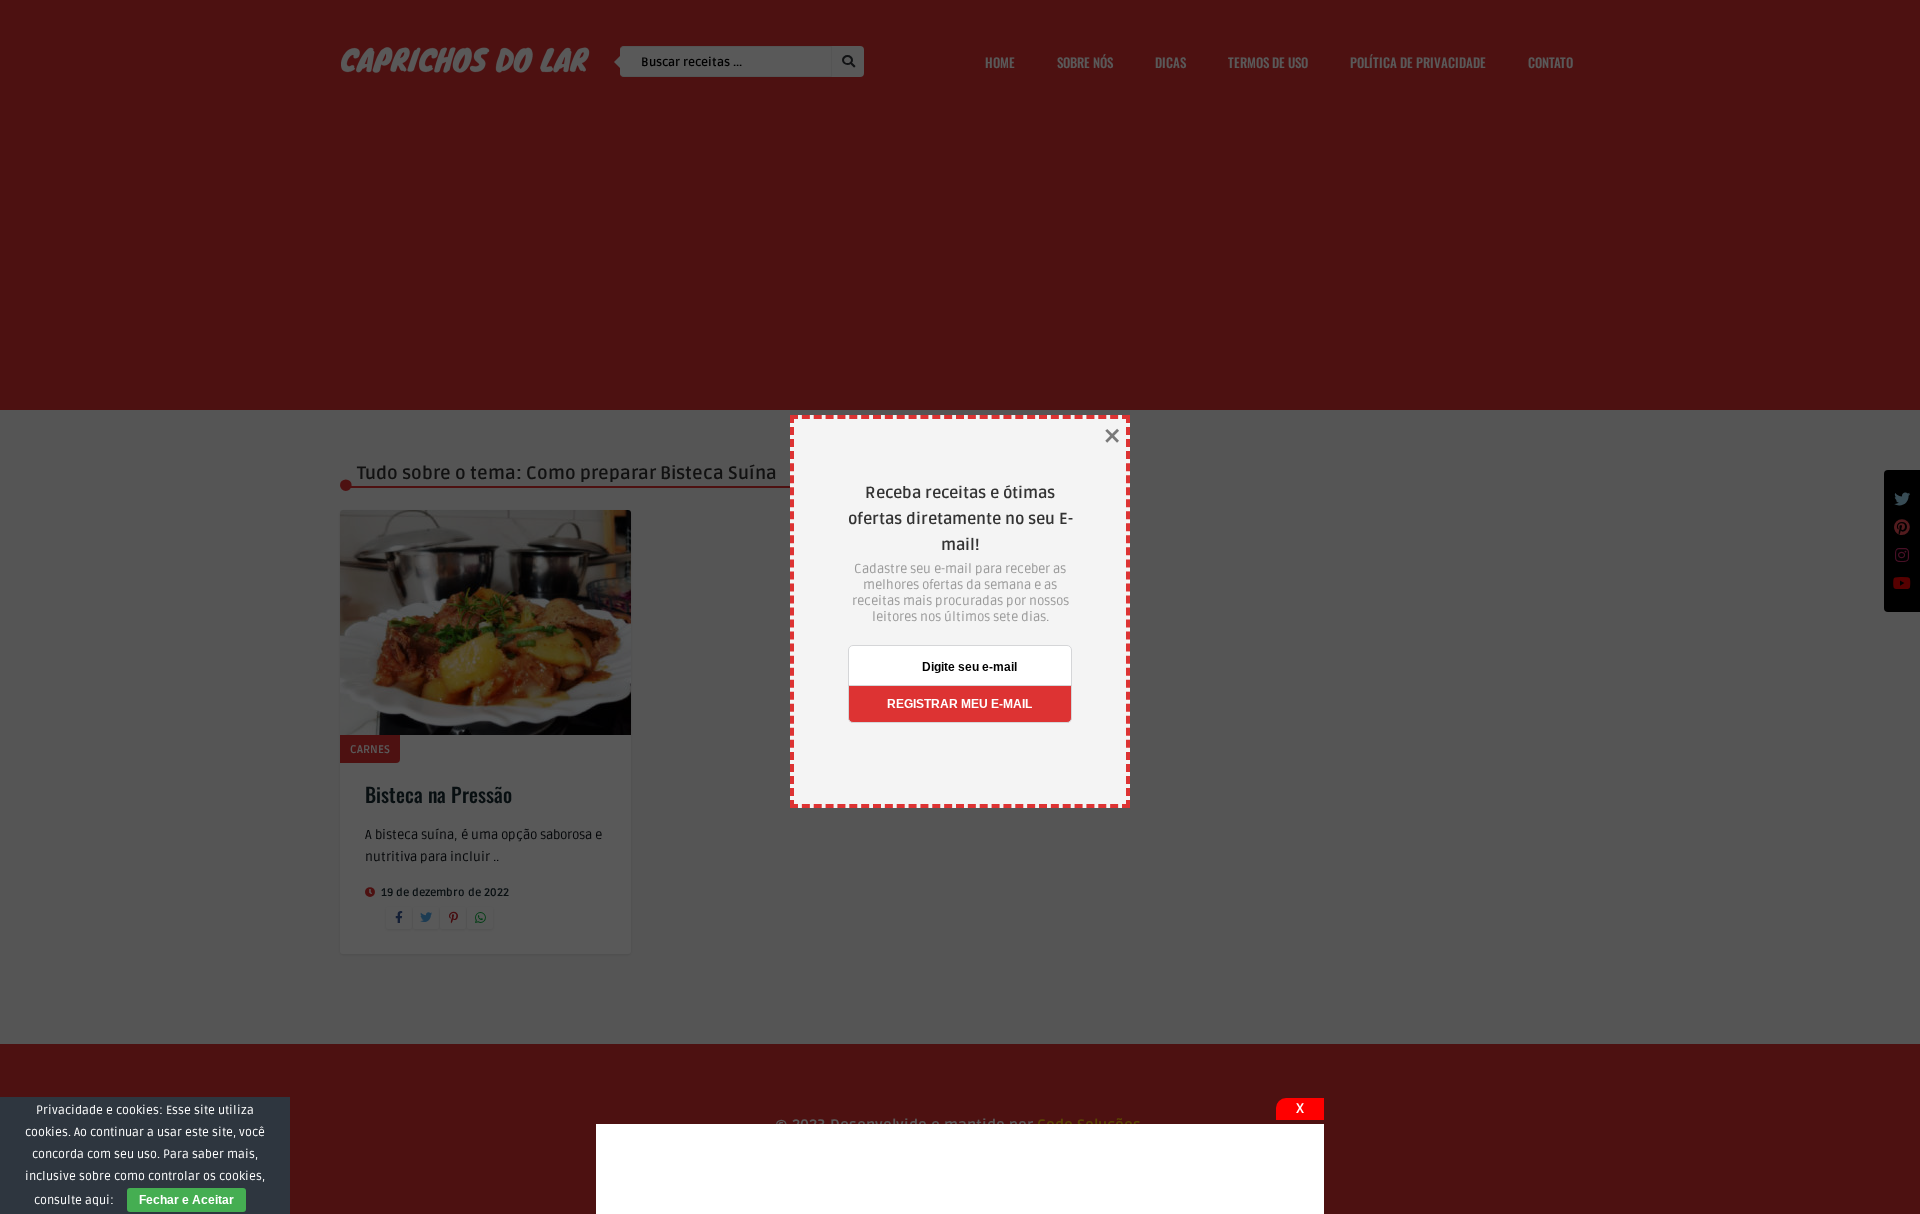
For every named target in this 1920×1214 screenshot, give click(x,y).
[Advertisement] (960, 1169)
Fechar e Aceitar (186, 1200)
